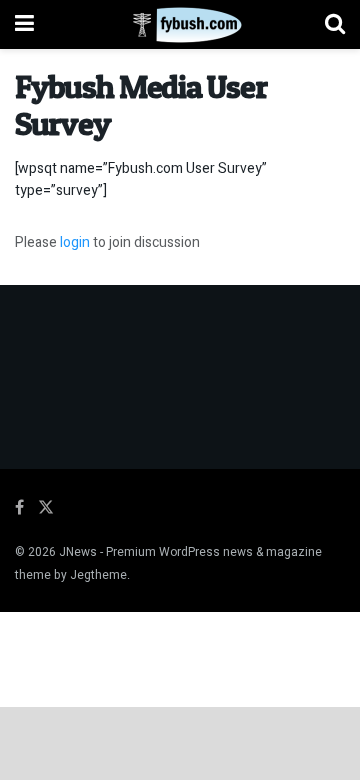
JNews (78, 552)
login (75, 242)
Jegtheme (98, 575)
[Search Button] (335, 24)
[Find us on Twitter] (46, 508)
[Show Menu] (24, 24)
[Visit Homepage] (179, 25)
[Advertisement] (180, 742)
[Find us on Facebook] (19, 508)
